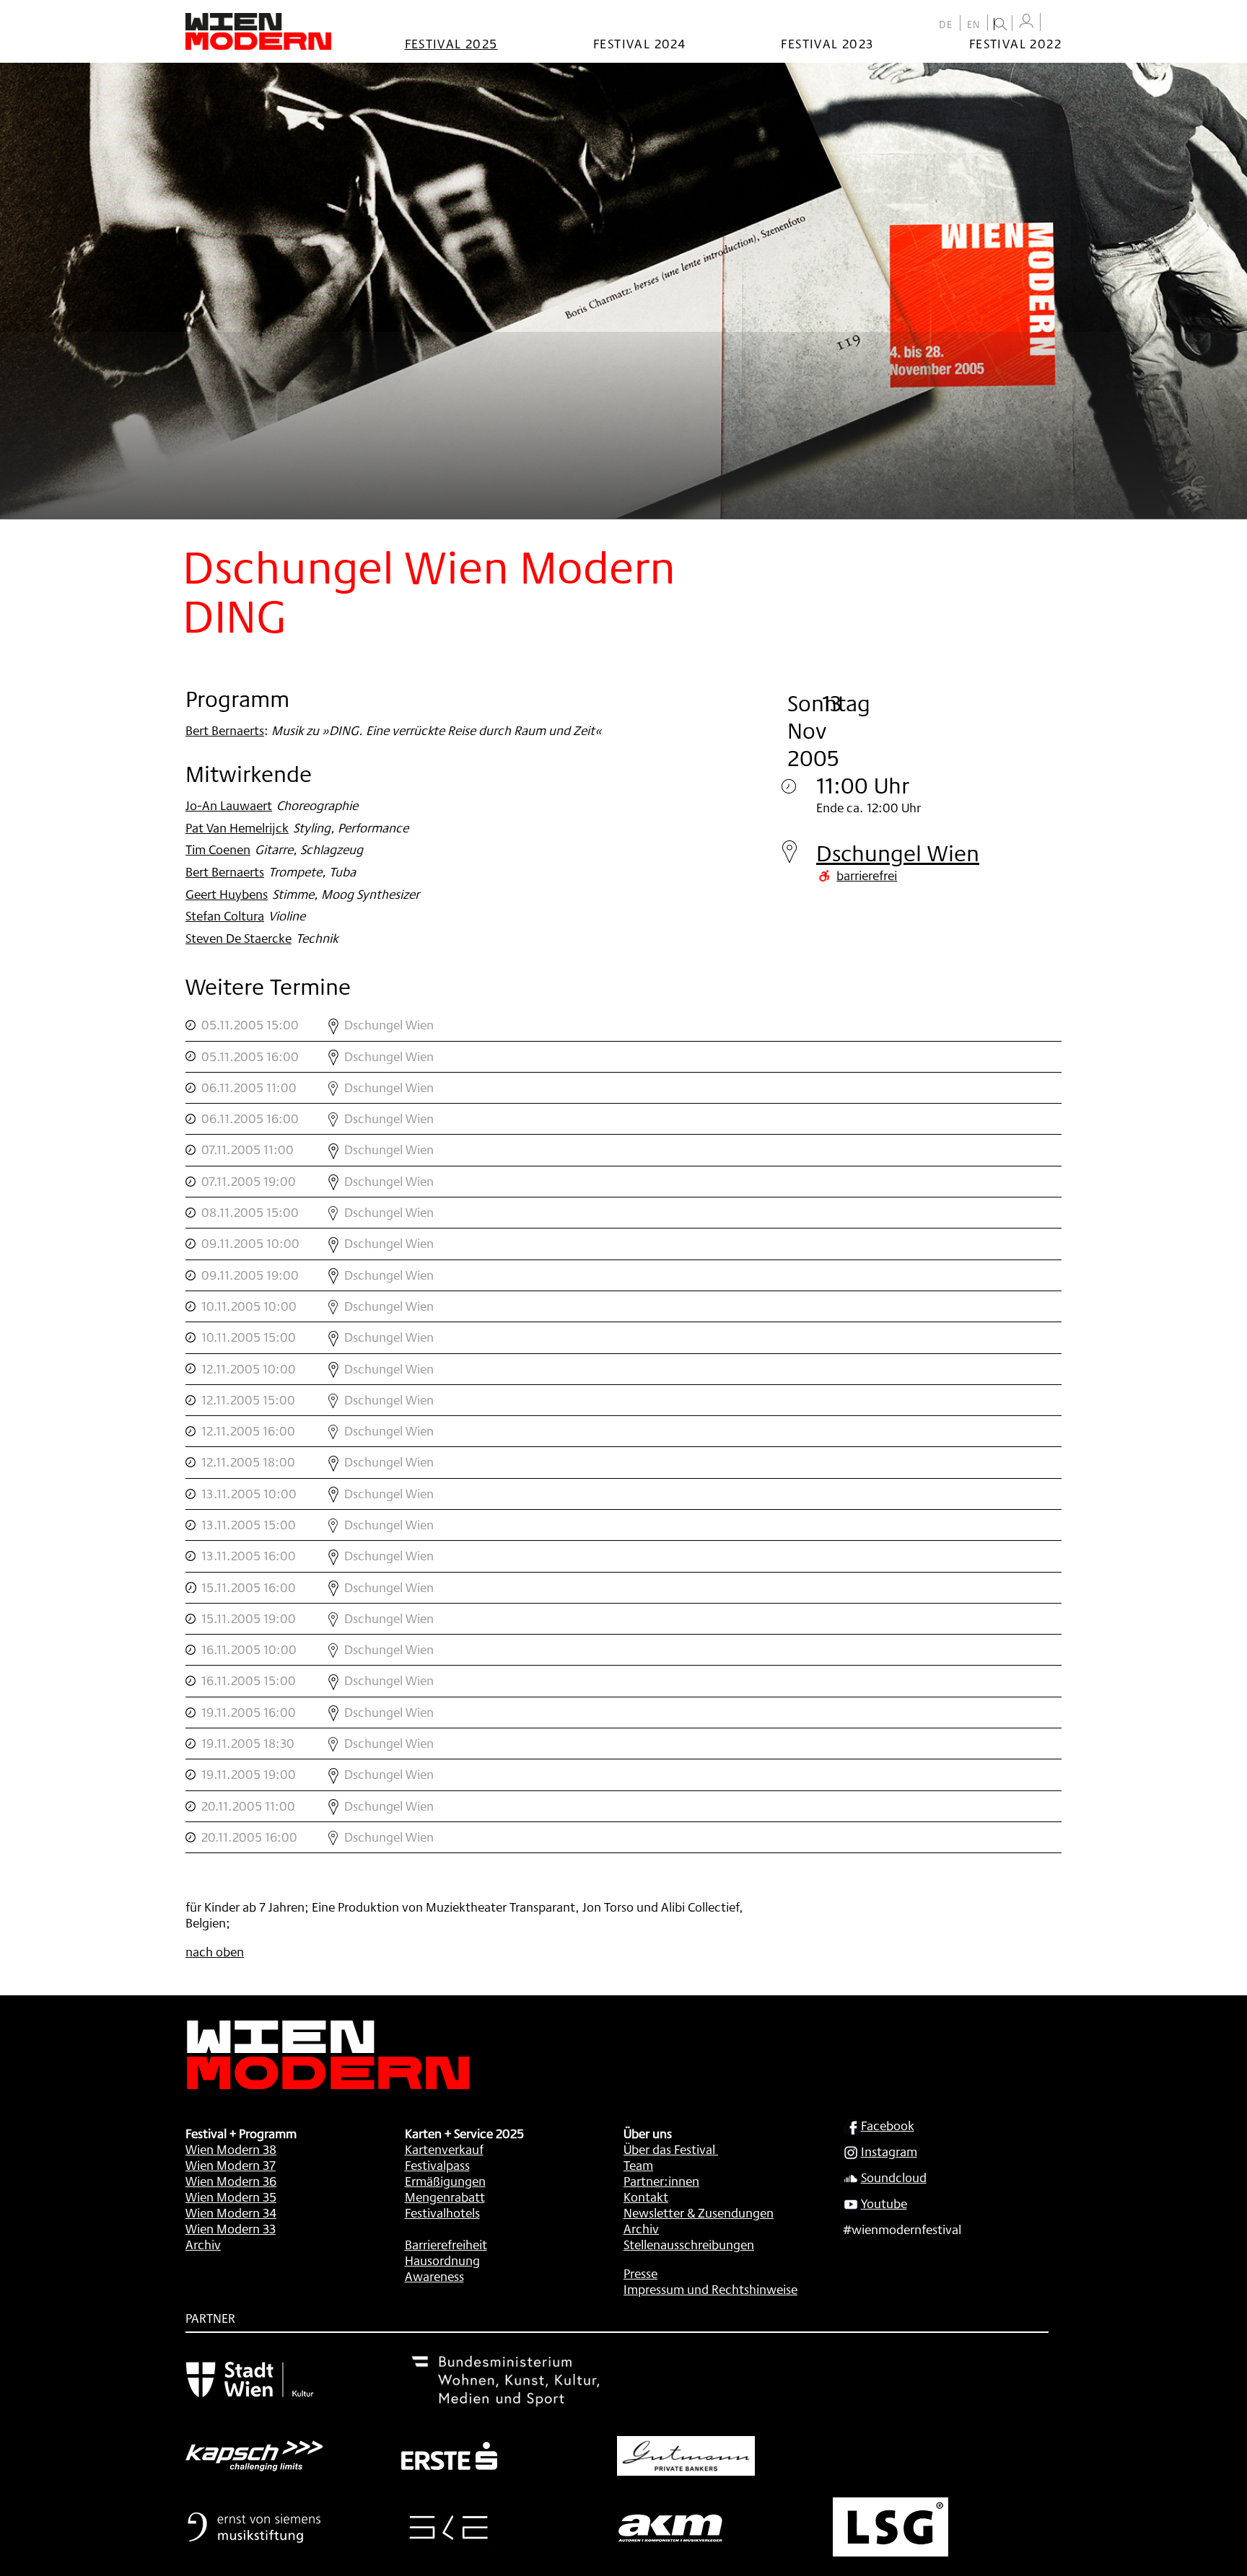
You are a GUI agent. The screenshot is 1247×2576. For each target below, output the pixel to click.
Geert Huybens (227, 894)
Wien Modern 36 (231, 2181)
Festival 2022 (1015, 43)
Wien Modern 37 (231, 2165)
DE (946, 25)
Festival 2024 (639, 43)
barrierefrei (867, 875)
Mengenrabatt (445, 2197)
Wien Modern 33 (231, 2228)
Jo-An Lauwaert (229, 805)
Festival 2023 (827, 43)
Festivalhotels (442, 2212)
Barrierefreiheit (446, 2244)
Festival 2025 (451, 43)
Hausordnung (442, 2260)
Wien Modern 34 (231, 2212)
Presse (640, 2273)
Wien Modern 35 (231, 2197)
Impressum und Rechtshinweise (710, 2289)
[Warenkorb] (1054, 23)
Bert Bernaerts (225, 730)
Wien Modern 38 (231, 2149)
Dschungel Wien (898, 853)
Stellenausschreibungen (689, 2244)
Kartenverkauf (444, 2149)
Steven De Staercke (239, 938)
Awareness (434, 2276)
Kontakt (646, 2197)
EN (974, 25)
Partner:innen (661, 2181)
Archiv (203, 2244)
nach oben (215, 1951)
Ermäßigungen (445, 2181)
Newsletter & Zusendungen (699, 2212)
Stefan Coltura (225, 915)
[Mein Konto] (1026, 21)
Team (638, 2165)
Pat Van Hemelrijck (237, 827)
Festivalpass (437, 2165)
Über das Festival (669, 2149)
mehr (623, 1025)
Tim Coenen (218, 849)
